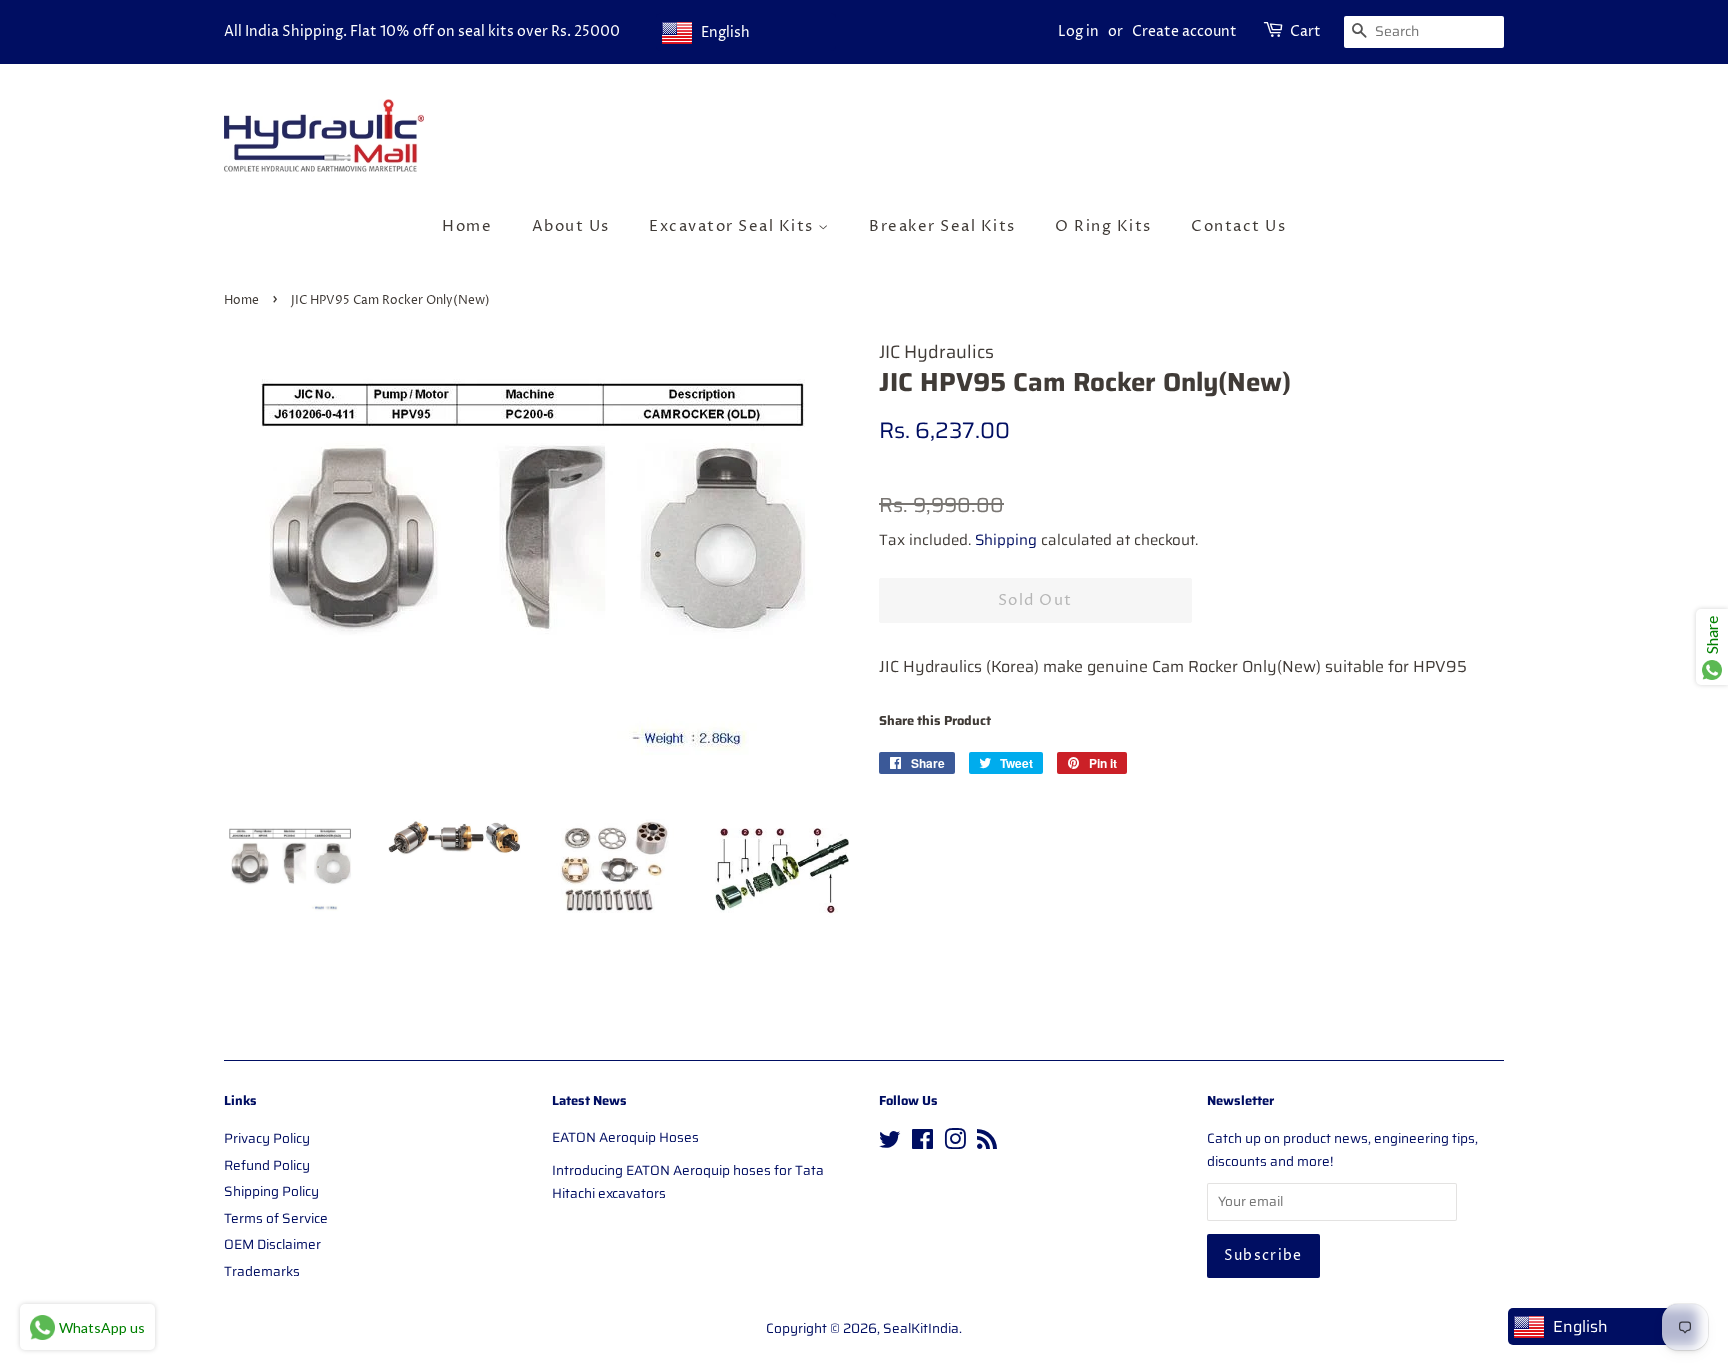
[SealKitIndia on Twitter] (890, 1143)
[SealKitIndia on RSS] (987, 1143)
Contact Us (1238, 226)
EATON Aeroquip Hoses (625, 1137)
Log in (1078, 31)
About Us (571, 226)
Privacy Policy (267, 1138)
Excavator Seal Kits (733, 226)
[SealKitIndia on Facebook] (922, 1143)
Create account (1184, 31)
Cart (1305, 31)
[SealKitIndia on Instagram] (955, 1143)
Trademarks (262, 1271)
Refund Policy (267, 1165)
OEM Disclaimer (272, 1244)
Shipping (1006, 540)
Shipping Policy (271, 1191)
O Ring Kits (1103, 226)
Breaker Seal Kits (942, 226)
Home (467, 226)
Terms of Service (276, 1218)
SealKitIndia (921, 1328)
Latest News (589, 1100)
